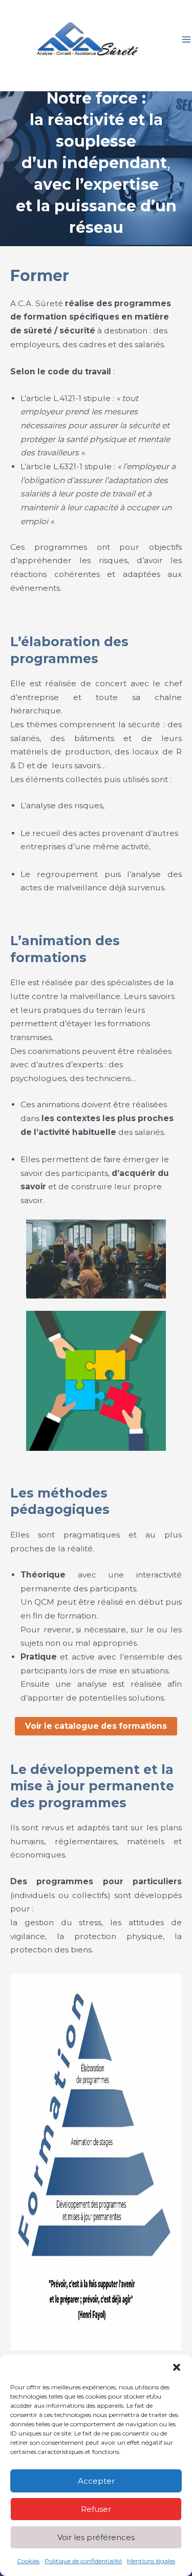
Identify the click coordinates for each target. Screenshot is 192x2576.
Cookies (28, 2561)
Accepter (96, 2481)
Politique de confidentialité (83, 2561)
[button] (177, 2367)
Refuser (96, 2509)
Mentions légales (151, 2561)
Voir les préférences (96, 2537)
